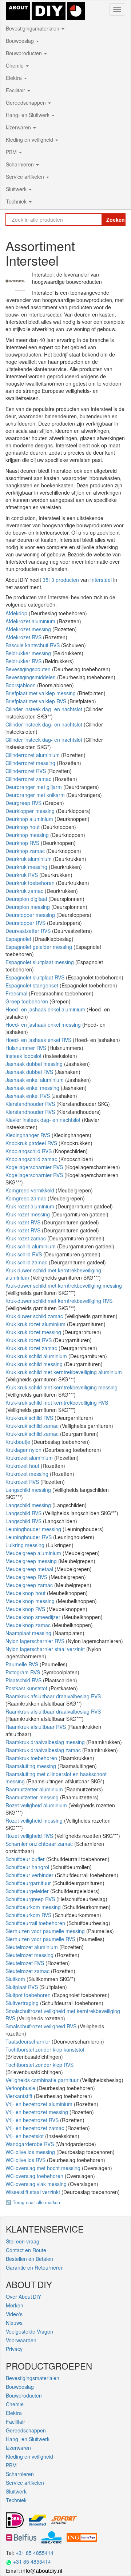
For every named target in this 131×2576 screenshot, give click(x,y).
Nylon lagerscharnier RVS (36, 1641)
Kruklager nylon (24, 1450)
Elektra (15, 78)
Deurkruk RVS (22, 875)
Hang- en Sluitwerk (28, 115)
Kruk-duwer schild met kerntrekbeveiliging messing (64, 1285)
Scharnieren (21, 164)
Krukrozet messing (28, 1474)
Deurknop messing (28, 835)
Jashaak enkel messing (33, 1088)
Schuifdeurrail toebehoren (36, 1923)
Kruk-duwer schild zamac (35, 1316)
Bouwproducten (25, 53)
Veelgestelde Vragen (29, 2331)
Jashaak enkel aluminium (35, 1080)
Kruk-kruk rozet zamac (32, 1348)
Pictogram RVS (23, 1672)
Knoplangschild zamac (32, 1159)
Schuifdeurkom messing (34, 1907)
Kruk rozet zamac (26, 1238)
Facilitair (16, 90)
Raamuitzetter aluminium (35, 1789)
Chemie (15, 65)
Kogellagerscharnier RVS (35, 1167)
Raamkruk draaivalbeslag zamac (44, 1750)
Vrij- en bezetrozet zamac (35, 2128)
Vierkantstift (20, 2096)
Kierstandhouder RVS (31, 1104)
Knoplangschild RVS (29, 1151)
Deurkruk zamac (25, 891)
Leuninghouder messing (34, 1529)
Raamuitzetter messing (33, 1797)
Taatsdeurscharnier (29, 2041)
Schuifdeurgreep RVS (31, 1899)
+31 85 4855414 (35, 2553)
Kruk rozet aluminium (31, 1206)
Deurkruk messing (27, 867)
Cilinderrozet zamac (29, 779)
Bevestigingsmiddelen (31, 677)
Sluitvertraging (23, 2003)
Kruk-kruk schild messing (35, 1364)
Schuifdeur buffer (26, 1859)
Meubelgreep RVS (27, 1577)
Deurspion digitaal (27, 899)
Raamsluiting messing (31, 1766)
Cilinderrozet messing (31, 763)
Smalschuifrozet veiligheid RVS (42, 2026)
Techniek (17, 201)
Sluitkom (16, 1979)
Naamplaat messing (29, 1633)
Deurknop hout (23, 827)
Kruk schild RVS (24, 1254)
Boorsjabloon (21, 685)
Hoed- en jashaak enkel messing (44, 1025)
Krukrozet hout (23, 1466)
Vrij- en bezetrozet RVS (33, 2120)
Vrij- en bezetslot (25, 2136)
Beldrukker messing (29, 653)
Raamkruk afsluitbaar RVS (36, 1727)
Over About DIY (23, 2297)
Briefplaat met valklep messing (41, 693)
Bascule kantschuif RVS (33, 645)
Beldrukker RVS (24, 661)
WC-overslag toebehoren (35, 2176)
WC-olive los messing (31, 2152)
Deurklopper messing (31, 811)
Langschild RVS (24, 1513)
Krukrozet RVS (23, 1482)
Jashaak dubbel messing (35, 1064)
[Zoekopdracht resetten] (96, 220)
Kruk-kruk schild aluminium (37, 1356)
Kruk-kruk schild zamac (33, 1426)
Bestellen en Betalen (29, 2259)
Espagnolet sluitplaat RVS (36, 977)
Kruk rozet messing (28, 1214)
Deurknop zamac (26, 851)
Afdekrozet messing (29, 629)
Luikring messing (26, 1545)
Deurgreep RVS (24, 803)
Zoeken (116, 220)
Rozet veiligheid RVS (30, 1836)
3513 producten (61, 580)
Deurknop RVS (23, 843)
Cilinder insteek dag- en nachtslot (45, 709)
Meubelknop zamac (29, 1625)
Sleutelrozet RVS (25, 1963)
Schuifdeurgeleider (28, 1891)
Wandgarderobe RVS (30, 2144)
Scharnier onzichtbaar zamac (40, 1844)
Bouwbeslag (21, 41)
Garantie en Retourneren (35, 2267)
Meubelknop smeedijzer (34, 1617)
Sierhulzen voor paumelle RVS (41, 1939)
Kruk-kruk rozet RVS (29, 1340)
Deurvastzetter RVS (29, 931)
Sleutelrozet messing (30, 1955)
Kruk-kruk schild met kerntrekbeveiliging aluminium (64, 1372)
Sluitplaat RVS (22, 1987)
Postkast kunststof (27, 1688)
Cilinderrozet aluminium (33, 755)
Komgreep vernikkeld (31, 1190)
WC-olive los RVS (26, 2160)
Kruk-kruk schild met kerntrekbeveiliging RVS (57, 1402)
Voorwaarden (21, 2340)
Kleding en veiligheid (30, 140)
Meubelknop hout (26, 1593)
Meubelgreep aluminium (34, 1553)
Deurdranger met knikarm (36, 795)
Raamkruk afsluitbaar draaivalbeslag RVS (53, 1696)
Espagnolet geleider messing (39, 947)
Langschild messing (29, 1490)
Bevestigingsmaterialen (33, 28)
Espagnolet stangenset (33, 985)
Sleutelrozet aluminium (32, 1947)
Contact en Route (26, 2250)
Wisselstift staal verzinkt (33, 2192)
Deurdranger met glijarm (34, 787)
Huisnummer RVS (27, 1048)
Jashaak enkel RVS (28, 1096)
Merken (15, 2305)
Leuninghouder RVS (29, 1537)
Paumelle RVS (23, 1664)
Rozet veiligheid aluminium (37, 1805)
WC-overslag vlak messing (37, 2184)
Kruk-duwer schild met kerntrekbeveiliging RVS (59, 1301)
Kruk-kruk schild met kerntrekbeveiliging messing (61, 1387)
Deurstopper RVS (26, 923)
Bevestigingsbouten (29, 669)
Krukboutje (19, 1442)
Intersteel (101, 580)
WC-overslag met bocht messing (44, 2168)
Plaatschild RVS (24, 1680)
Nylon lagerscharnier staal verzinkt (46, 1649)
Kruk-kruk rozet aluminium (36, 1324)
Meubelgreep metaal (30, 1569)
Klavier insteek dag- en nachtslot (44, 1120)
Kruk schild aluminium (31, 1246)
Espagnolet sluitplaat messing (40, 962)
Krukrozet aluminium (30, 1458)
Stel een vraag (23, 2241)
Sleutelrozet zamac (28, 1971)
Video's (14, 2314)
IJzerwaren (19, 127)
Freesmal (17, 993)
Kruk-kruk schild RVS (30, 1418)
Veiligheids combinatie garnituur (43, 2080)
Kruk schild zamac (27, 1262)
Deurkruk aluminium (29, 859)
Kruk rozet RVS (24, 1222)
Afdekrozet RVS (24, 637)
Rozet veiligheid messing (35, 1820)
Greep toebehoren (27, 1001)
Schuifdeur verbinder (30, 1875)
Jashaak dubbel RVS (30, 1072)
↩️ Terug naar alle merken (33, 2202)
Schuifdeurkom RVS (29, 1915)
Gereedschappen (27, 102)
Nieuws (14, 2323)
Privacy (14, 2349)
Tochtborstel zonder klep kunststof (45, 2049)
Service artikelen (26, 177)
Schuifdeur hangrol (28, 1867)
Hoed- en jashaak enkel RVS (39, 1040)
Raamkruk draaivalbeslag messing (46, 1742)
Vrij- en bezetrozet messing (37, 2112)
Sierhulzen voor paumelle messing (46, 1931)
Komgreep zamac (27, 1198)
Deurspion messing (28, 907)
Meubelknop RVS (26, 1609)
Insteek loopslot (24, 1056)
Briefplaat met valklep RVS (37, 701)
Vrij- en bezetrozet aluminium (40, 2104)
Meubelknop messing (31, 1601)
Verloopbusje (21, 2088)
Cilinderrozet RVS (26, 771)
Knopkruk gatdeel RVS (32, 1143)
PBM (12, 152)
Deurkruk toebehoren (31, 883)
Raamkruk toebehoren (32, 1758)
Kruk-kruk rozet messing (34, 1332)
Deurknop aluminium (30, 819)
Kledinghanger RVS (29, 1135)
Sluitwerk (17, 189)
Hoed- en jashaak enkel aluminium (46, 1009)
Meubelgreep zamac (30, 1585)
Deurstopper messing (31, 915)
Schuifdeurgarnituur (29, 1883)
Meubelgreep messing (32, 1561)
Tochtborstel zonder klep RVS (39, 2065)
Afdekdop (17, 613)
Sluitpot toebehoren (29, 1995)
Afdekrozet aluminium (31, 621)
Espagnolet (19, 939)
